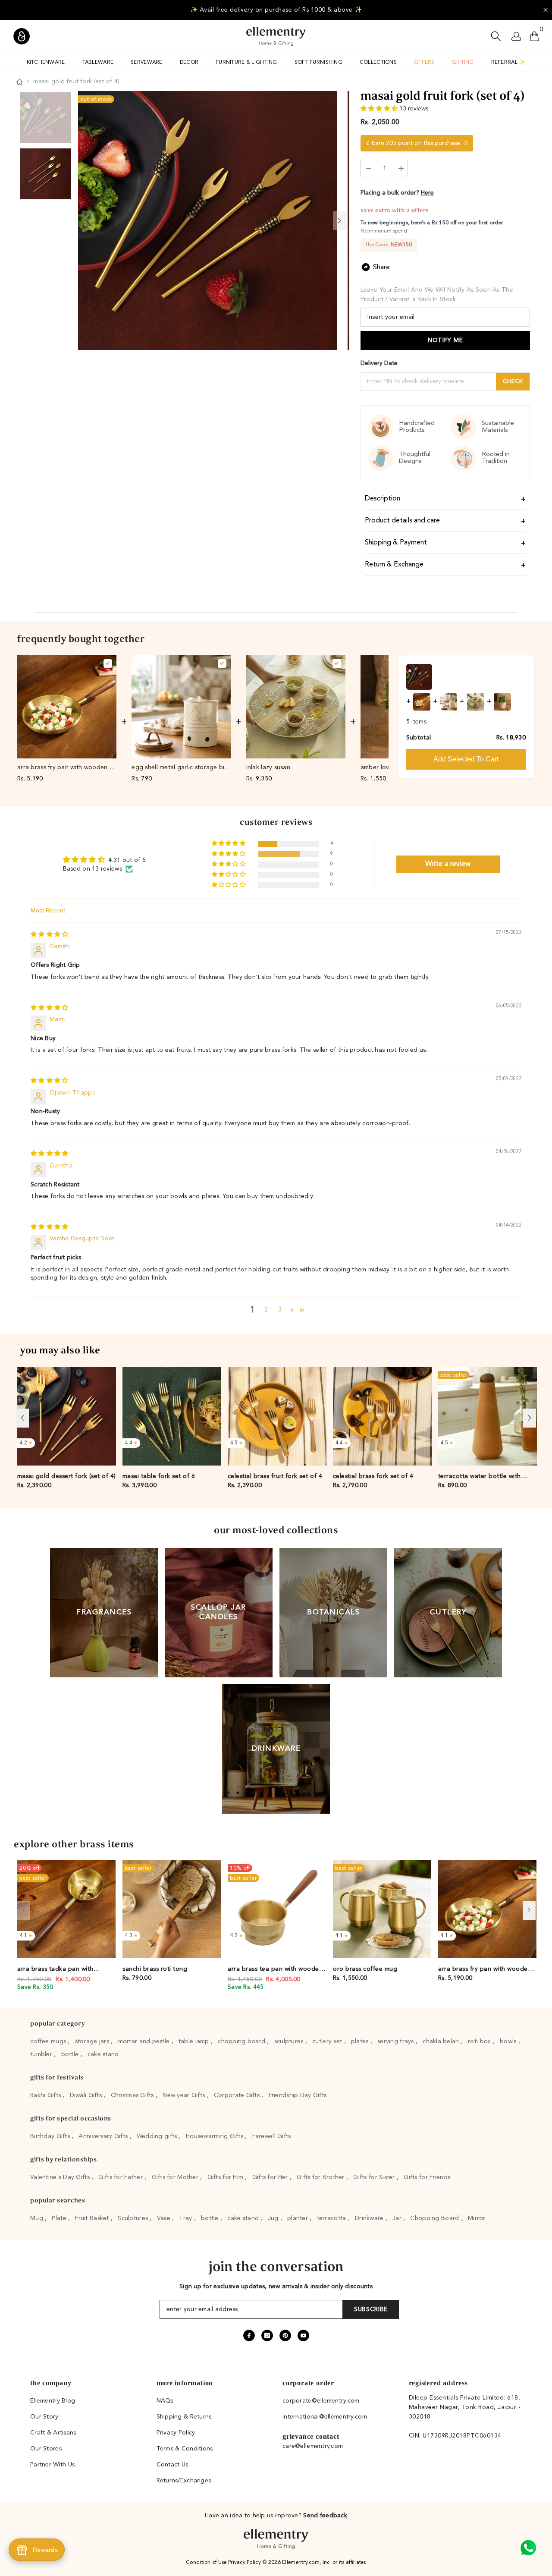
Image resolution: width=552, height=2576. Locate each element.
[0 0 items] (534, 36)
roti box (480, 2041)
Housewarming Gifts (215, 2136)
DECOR (189, 63)
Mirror (477, 2218)
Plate (60, 2218)
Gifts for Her (271, 2177)
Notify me (445, 340)
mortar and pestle (145, 2041)
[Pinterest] (285, 2335)
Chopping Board (435, 2218)
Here (427, 193)
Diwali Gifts (87, 2095)
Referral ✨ (508, 63)
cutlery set (328, 2041)
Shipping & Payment (396, 543)
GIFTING (463, 63)
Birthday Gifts (51, 2136)
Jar (398, 2218)
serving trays (397, 2041)
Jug (274, 2218)
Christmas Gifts (133, 2095)
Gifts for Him (226, 2177)
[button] (380, 109)
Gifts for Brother (321, 2177)
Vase (165, 2218)
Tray (186, 2218)
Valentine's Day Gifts (61, 2177)
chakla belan (442, 2041)
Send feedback (325, 2516)
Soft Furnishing (318, 63)
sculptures (290, 2041)
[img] (49, 934)
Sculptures (134, 2218)
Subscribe (371, 2309)
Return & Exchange (394, 565)
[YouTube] (303, 2335)
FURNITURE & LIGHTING (246, 63)
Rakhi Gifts (46, 2095)
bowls (509, 2041)
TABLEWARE (98, 63)
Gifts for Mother (176, 2177)
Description (383, 499)
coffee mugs (49, 2041)
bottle (71, 2054)
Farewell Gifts (272, 2136)
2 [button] (266, 1310)
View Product (67, 751)
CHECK (513, 382)
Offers (424, 63)
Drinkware (370, 2218)
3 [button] (280, 1310)
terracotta (332, 2218)
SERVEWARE (147, 63)
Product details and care (402, 521)
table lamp (195, 2041)
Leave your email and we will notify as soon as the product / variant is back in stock (437, 295)
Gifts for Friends (427, 2177)
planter (298, 2218)
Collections (378, 63)
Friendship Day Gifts (298, 2095)
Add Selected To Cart (466, 759)
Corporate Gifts (238, 2095)
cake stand (103, 2054)
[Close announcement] (546, 10)
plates (361, 2041)
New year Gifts (185, 2095)
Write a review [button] (448, 864)
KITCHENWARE (46, 63)
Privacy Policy (245, 2563)
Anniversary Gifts (104, 2136)
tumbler (42, 2054)
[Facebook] (249, 2335)
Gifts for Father (121, 2177)
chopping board (242, 2041)
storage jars (93, 2041)
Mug (38, 2218)
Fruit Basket (93, 2218)
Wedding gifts (158, 2136)
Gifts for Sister (375, 2177)
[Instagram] (267, 2335)
